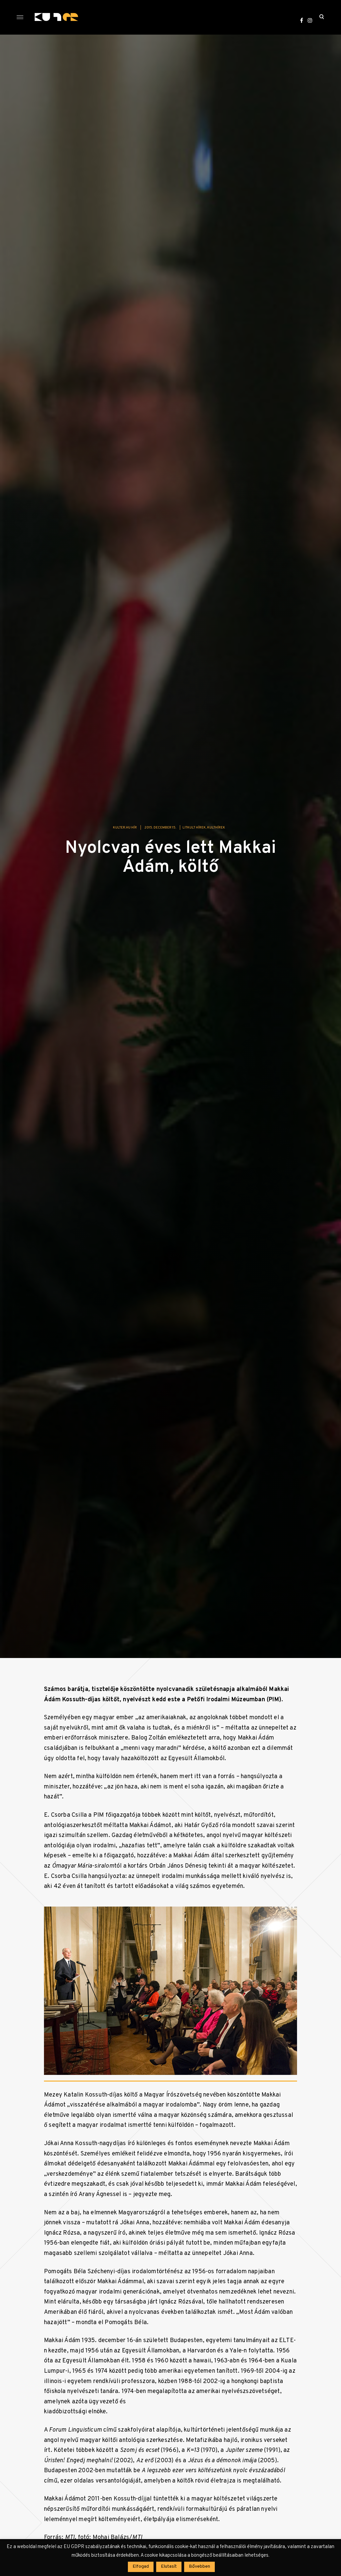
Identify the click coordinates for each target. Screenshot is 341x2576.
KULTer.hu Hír (125, 828)
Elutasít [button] (169, 2567)
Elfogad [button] (141, 2567)
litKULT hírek (194, 828)
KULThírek (216, 828)
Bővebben (199, 2567)
